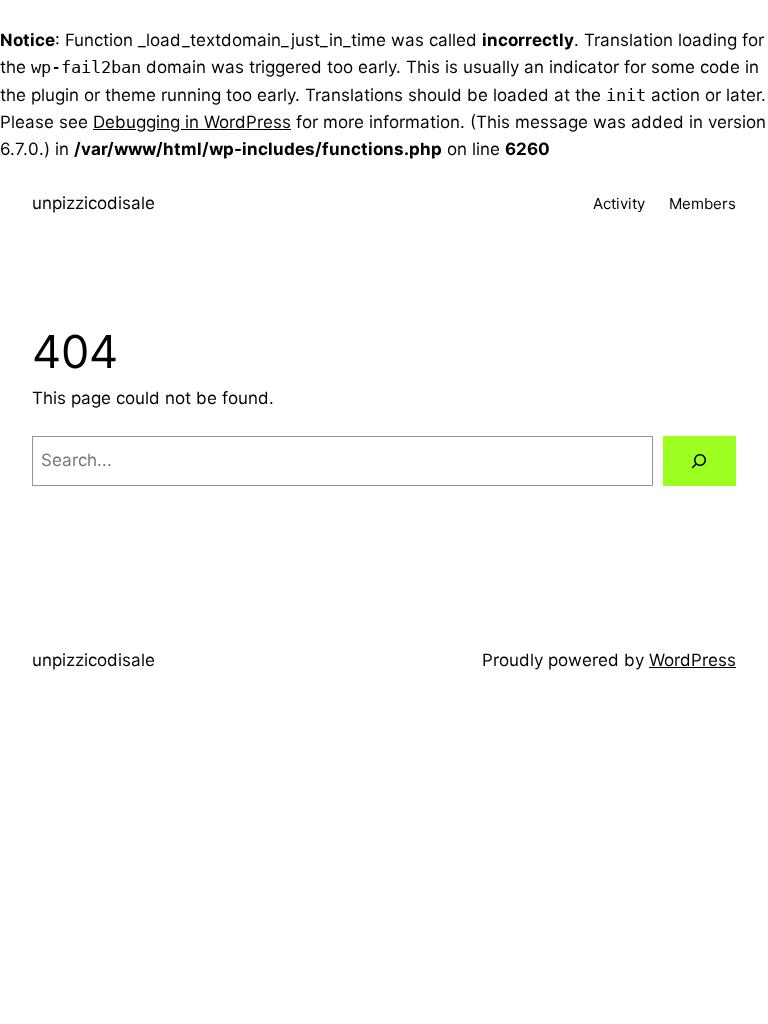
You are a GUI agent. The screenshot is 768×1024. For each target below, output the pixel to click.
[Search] (699, 461)
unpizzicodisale (93, 203)
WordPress (692, 660)
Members (702, 203)
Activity (619, 203)
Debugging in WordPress (192, 122)
